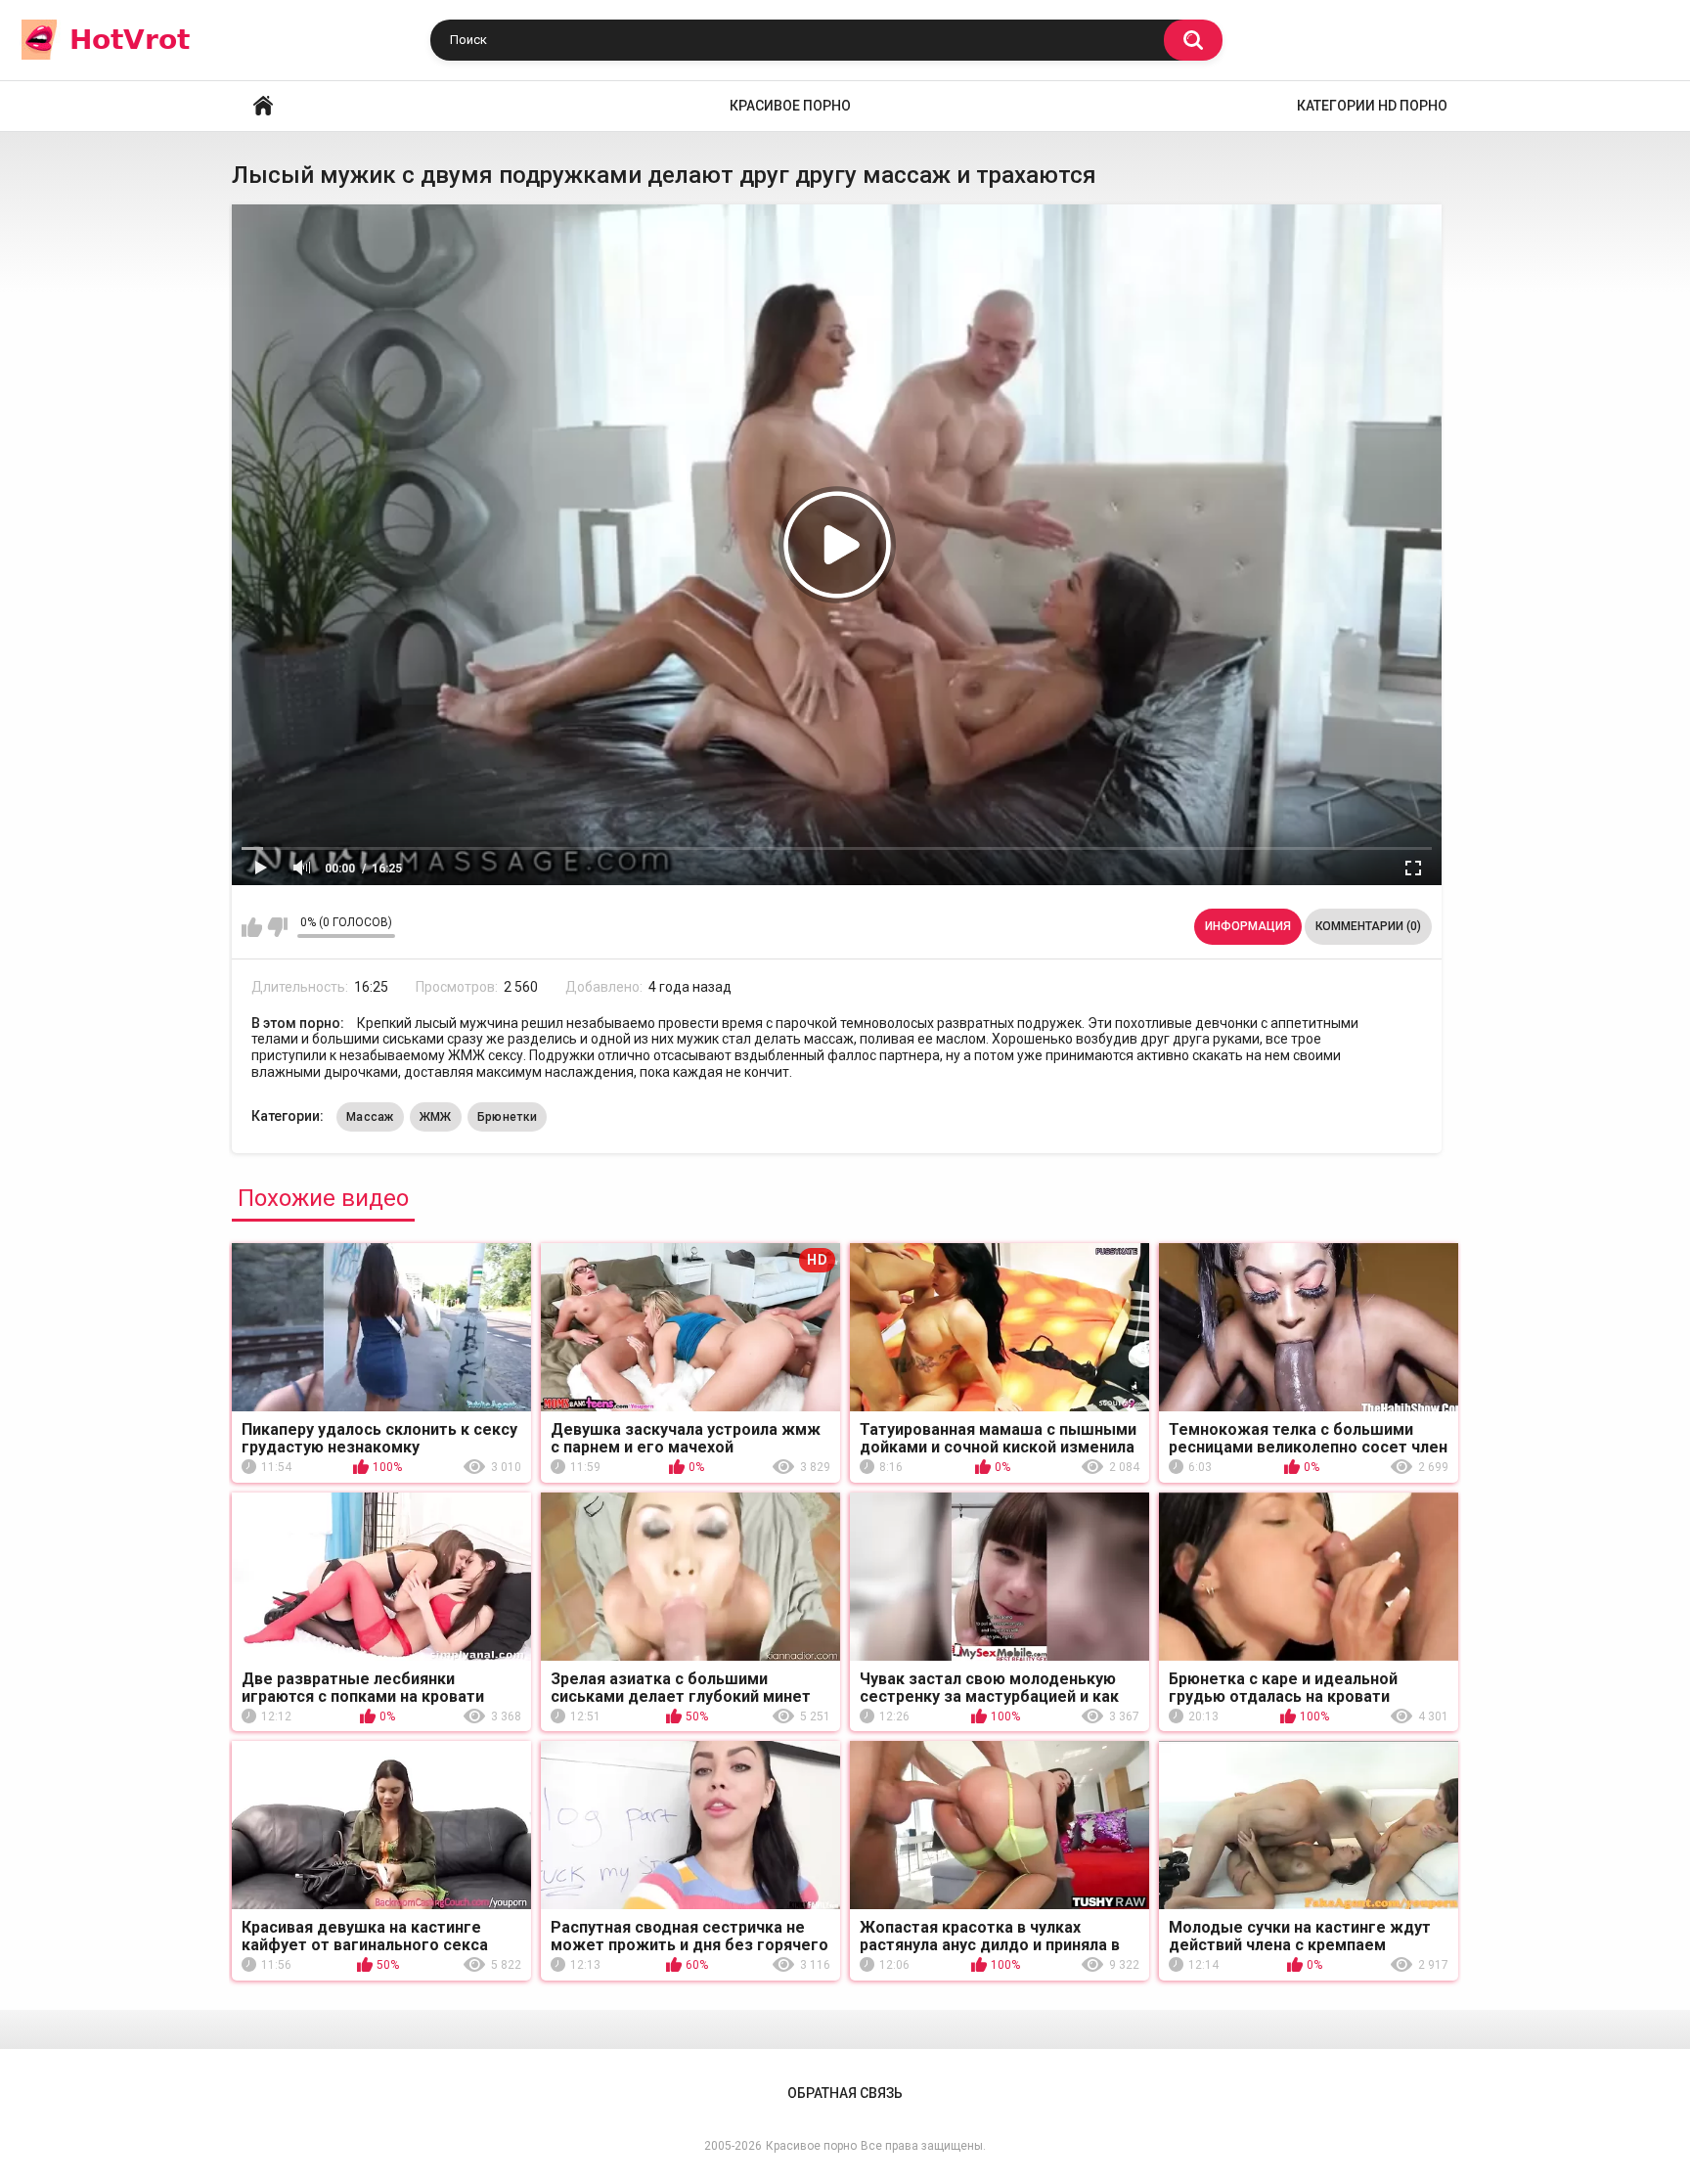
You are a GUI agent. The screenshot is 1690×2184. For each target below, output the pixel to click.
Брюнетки (507, 1117)
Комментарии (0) (1368, 926)
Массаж (370, 1117)
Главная (263, 106)
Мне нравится (252, 927)
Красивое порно (790, 106)
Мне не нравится (277, 927)
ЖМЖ (436, 1117)
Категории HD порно (1372, 106)
